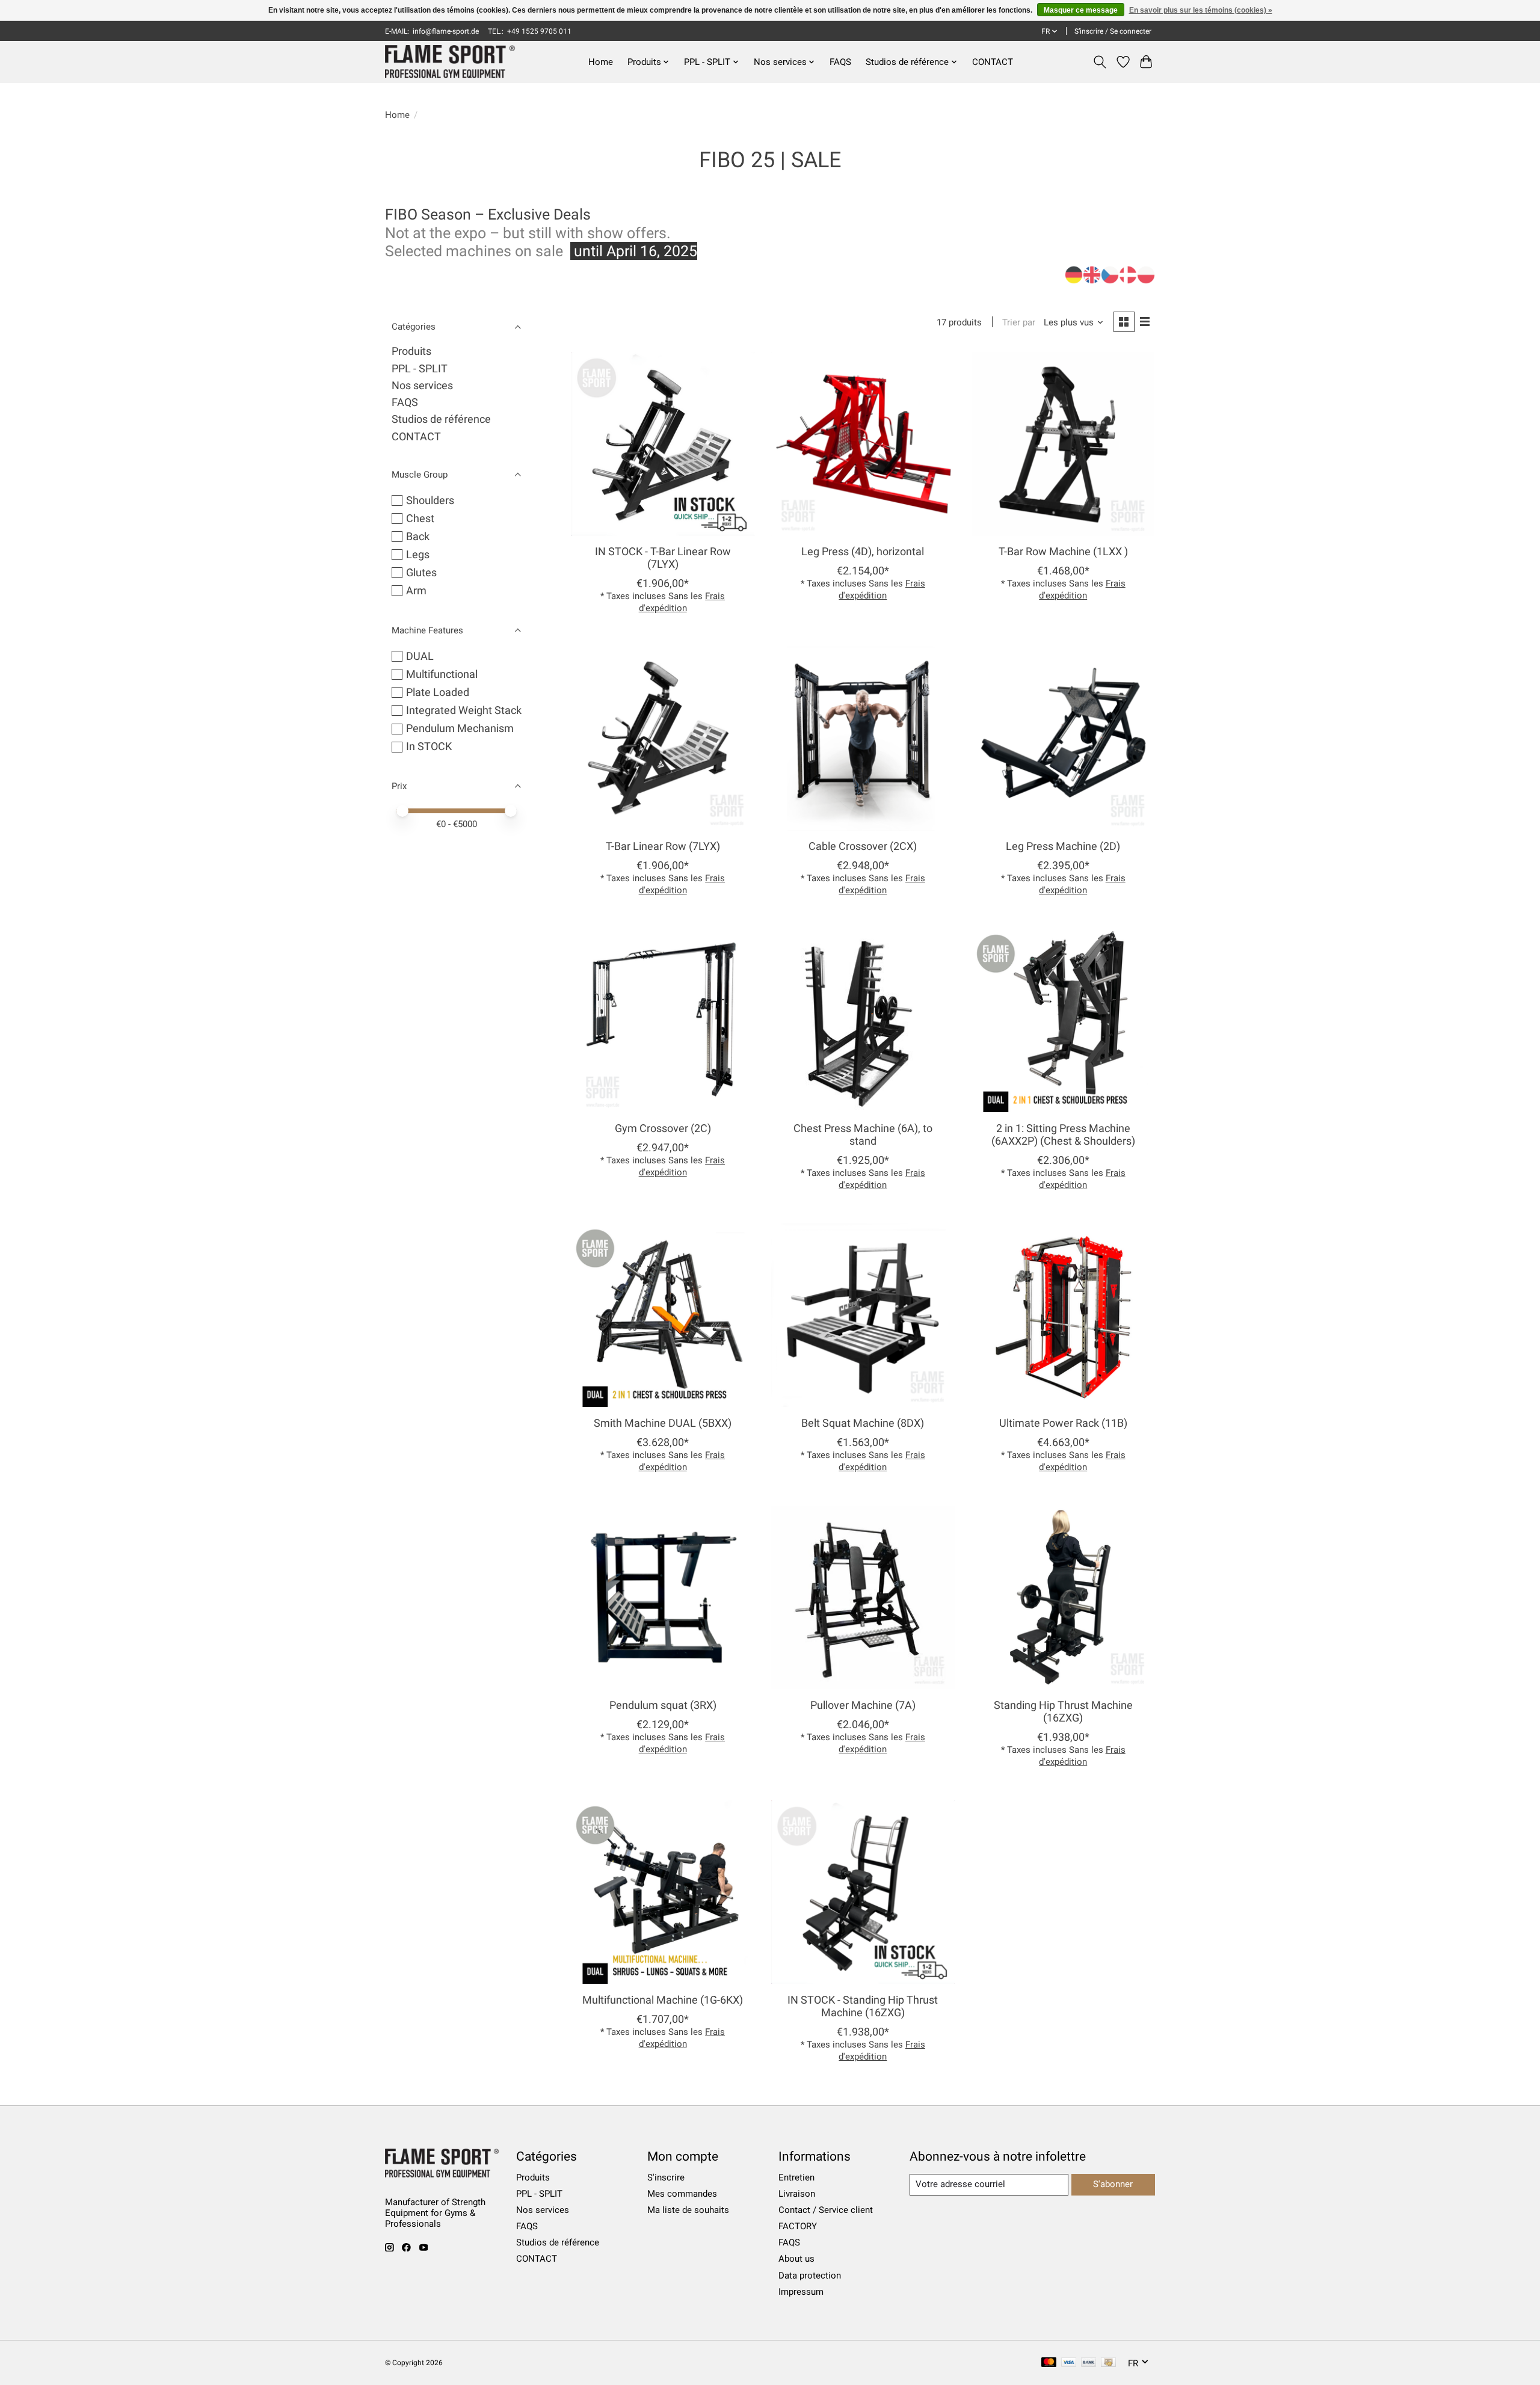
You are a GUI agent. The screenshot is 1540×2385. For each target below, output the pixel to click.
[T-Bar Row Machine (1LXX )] (1063, 444)
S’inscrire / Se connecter (1113, 31)
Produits (411, 351)
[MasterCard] (1049, 2363)
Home (601, 62)
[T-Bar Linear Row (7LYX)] (663, 738)
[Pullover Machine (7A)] (863, 1597)
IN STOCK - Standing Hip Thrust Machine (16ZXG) (863, 2006)
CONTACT (993, 62)
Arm (416, 591)
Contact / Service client (826, 2210)
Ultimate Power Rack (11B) (1063, 1423)
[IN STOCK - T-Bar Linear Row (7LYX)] (663, 444)
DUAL (420, 656)
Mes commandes (682, 2194)
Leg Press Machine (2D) (1063, 846)
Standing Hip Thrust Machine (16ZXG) (1063, 1712)
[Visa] (1069, 2363)
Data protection (810, 2276)
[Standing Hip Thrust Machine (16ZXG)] (1063, 1597)
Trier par (1019, 322)
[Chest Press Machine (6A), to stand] (863, 1020)
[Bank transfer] (1089, 2363)
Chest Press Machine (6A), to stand (863, 1135)
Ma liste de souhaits (688, 2210)
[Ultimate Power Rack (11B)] (1063, 1315)
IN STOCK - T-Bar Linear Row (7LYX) (663, 558)
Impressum (801, 2292)
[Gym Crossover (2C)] (663, 1020)
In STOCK (429, 746)
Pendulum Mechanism (460, 728)
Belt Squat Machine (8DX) (863, 1423)
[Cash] (1108, 2363)
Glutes (421, 573)
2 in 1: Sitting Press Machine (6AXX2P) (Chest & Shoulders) (1063, 1135)
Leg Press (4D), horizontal (863, 552)
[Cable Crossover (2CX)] (863, 738)
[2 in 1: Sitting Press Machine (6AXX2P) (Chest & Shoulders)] (1063, 1020)
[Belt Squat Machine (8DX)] (863, 1315)
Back (418, 537)
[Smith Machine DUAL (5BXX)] (663, 1315)
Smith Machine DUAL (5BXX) (663, 1423)
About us (796, 2259)
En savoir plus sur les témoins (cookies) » (1201, 10)
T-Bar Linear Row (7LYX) (663, 846)
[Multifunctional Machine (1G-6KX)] (663, 1892)
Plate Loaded (438, 692)
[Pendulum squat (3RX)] (663, 1597)
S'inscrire (666, 2177)
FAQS (840, 62)
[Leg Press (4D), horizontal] (863, 444)
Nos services (422, 386)
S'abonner (1113, 2184)
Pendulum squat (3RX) (663, 1705)
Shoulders (430, 500)
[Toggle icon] (1100, 62)
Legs (418, 555)
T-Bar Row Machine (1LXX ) (1063, 552)
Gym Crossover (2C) (663, 1128)
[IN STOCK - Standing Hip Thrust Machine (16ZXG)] (863, 1892)
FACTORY (798, 2226)
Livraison (797, 2194)
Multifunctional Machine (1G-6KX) (663, 2000)
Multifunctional (442, 674)
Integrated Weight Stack (464, 710)
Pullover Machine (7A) (863, 1705)
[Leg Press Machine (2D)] (1063, 738)
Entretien (796, 2177)
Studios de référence (441, 419)
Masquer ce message (1081, 10)
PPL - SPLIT (420, 369)
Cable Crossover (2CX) (863, 846)
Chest (420, 519)
